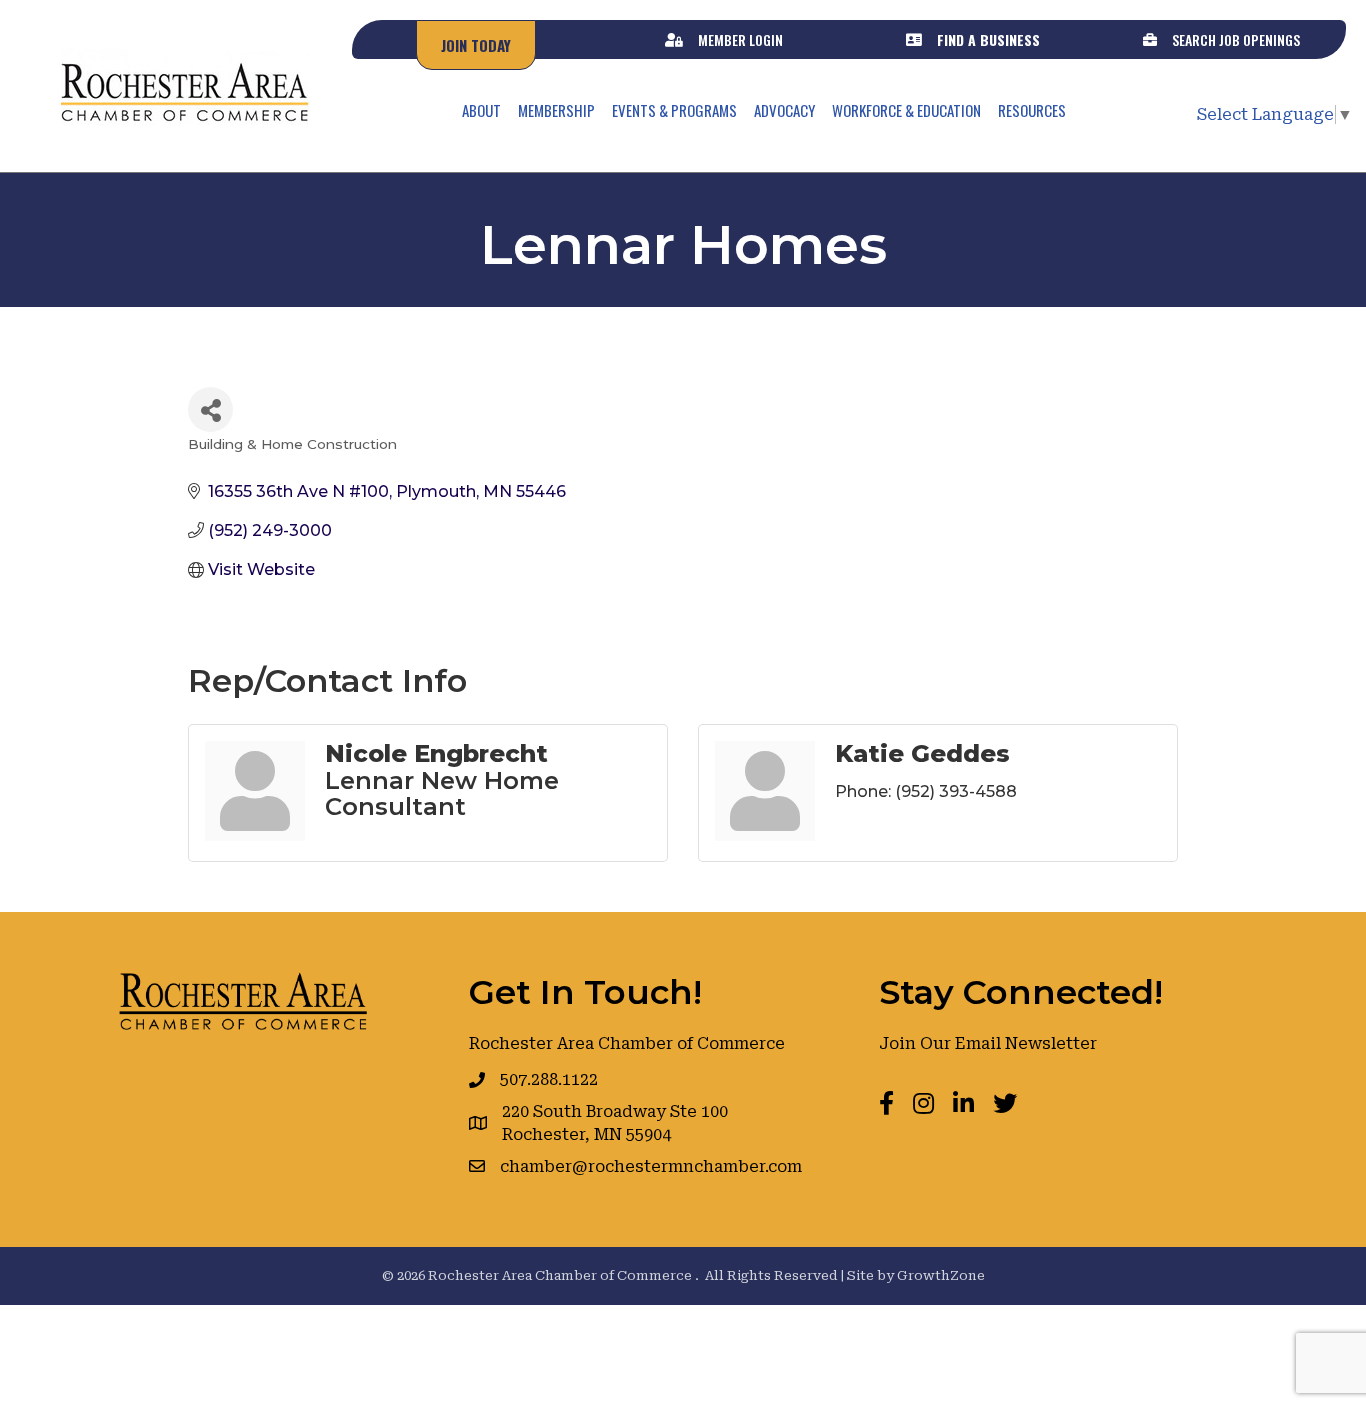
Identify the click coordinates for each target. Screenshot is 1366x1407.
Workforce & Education (906, 110)
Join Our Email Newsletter (988, 1043)
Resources (1032, 110)
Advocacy (784, 110)
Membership (556, 110)
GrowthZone (941, 1275)
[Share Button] (210, 409)
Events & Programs (674, 110)
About (481, 110)
